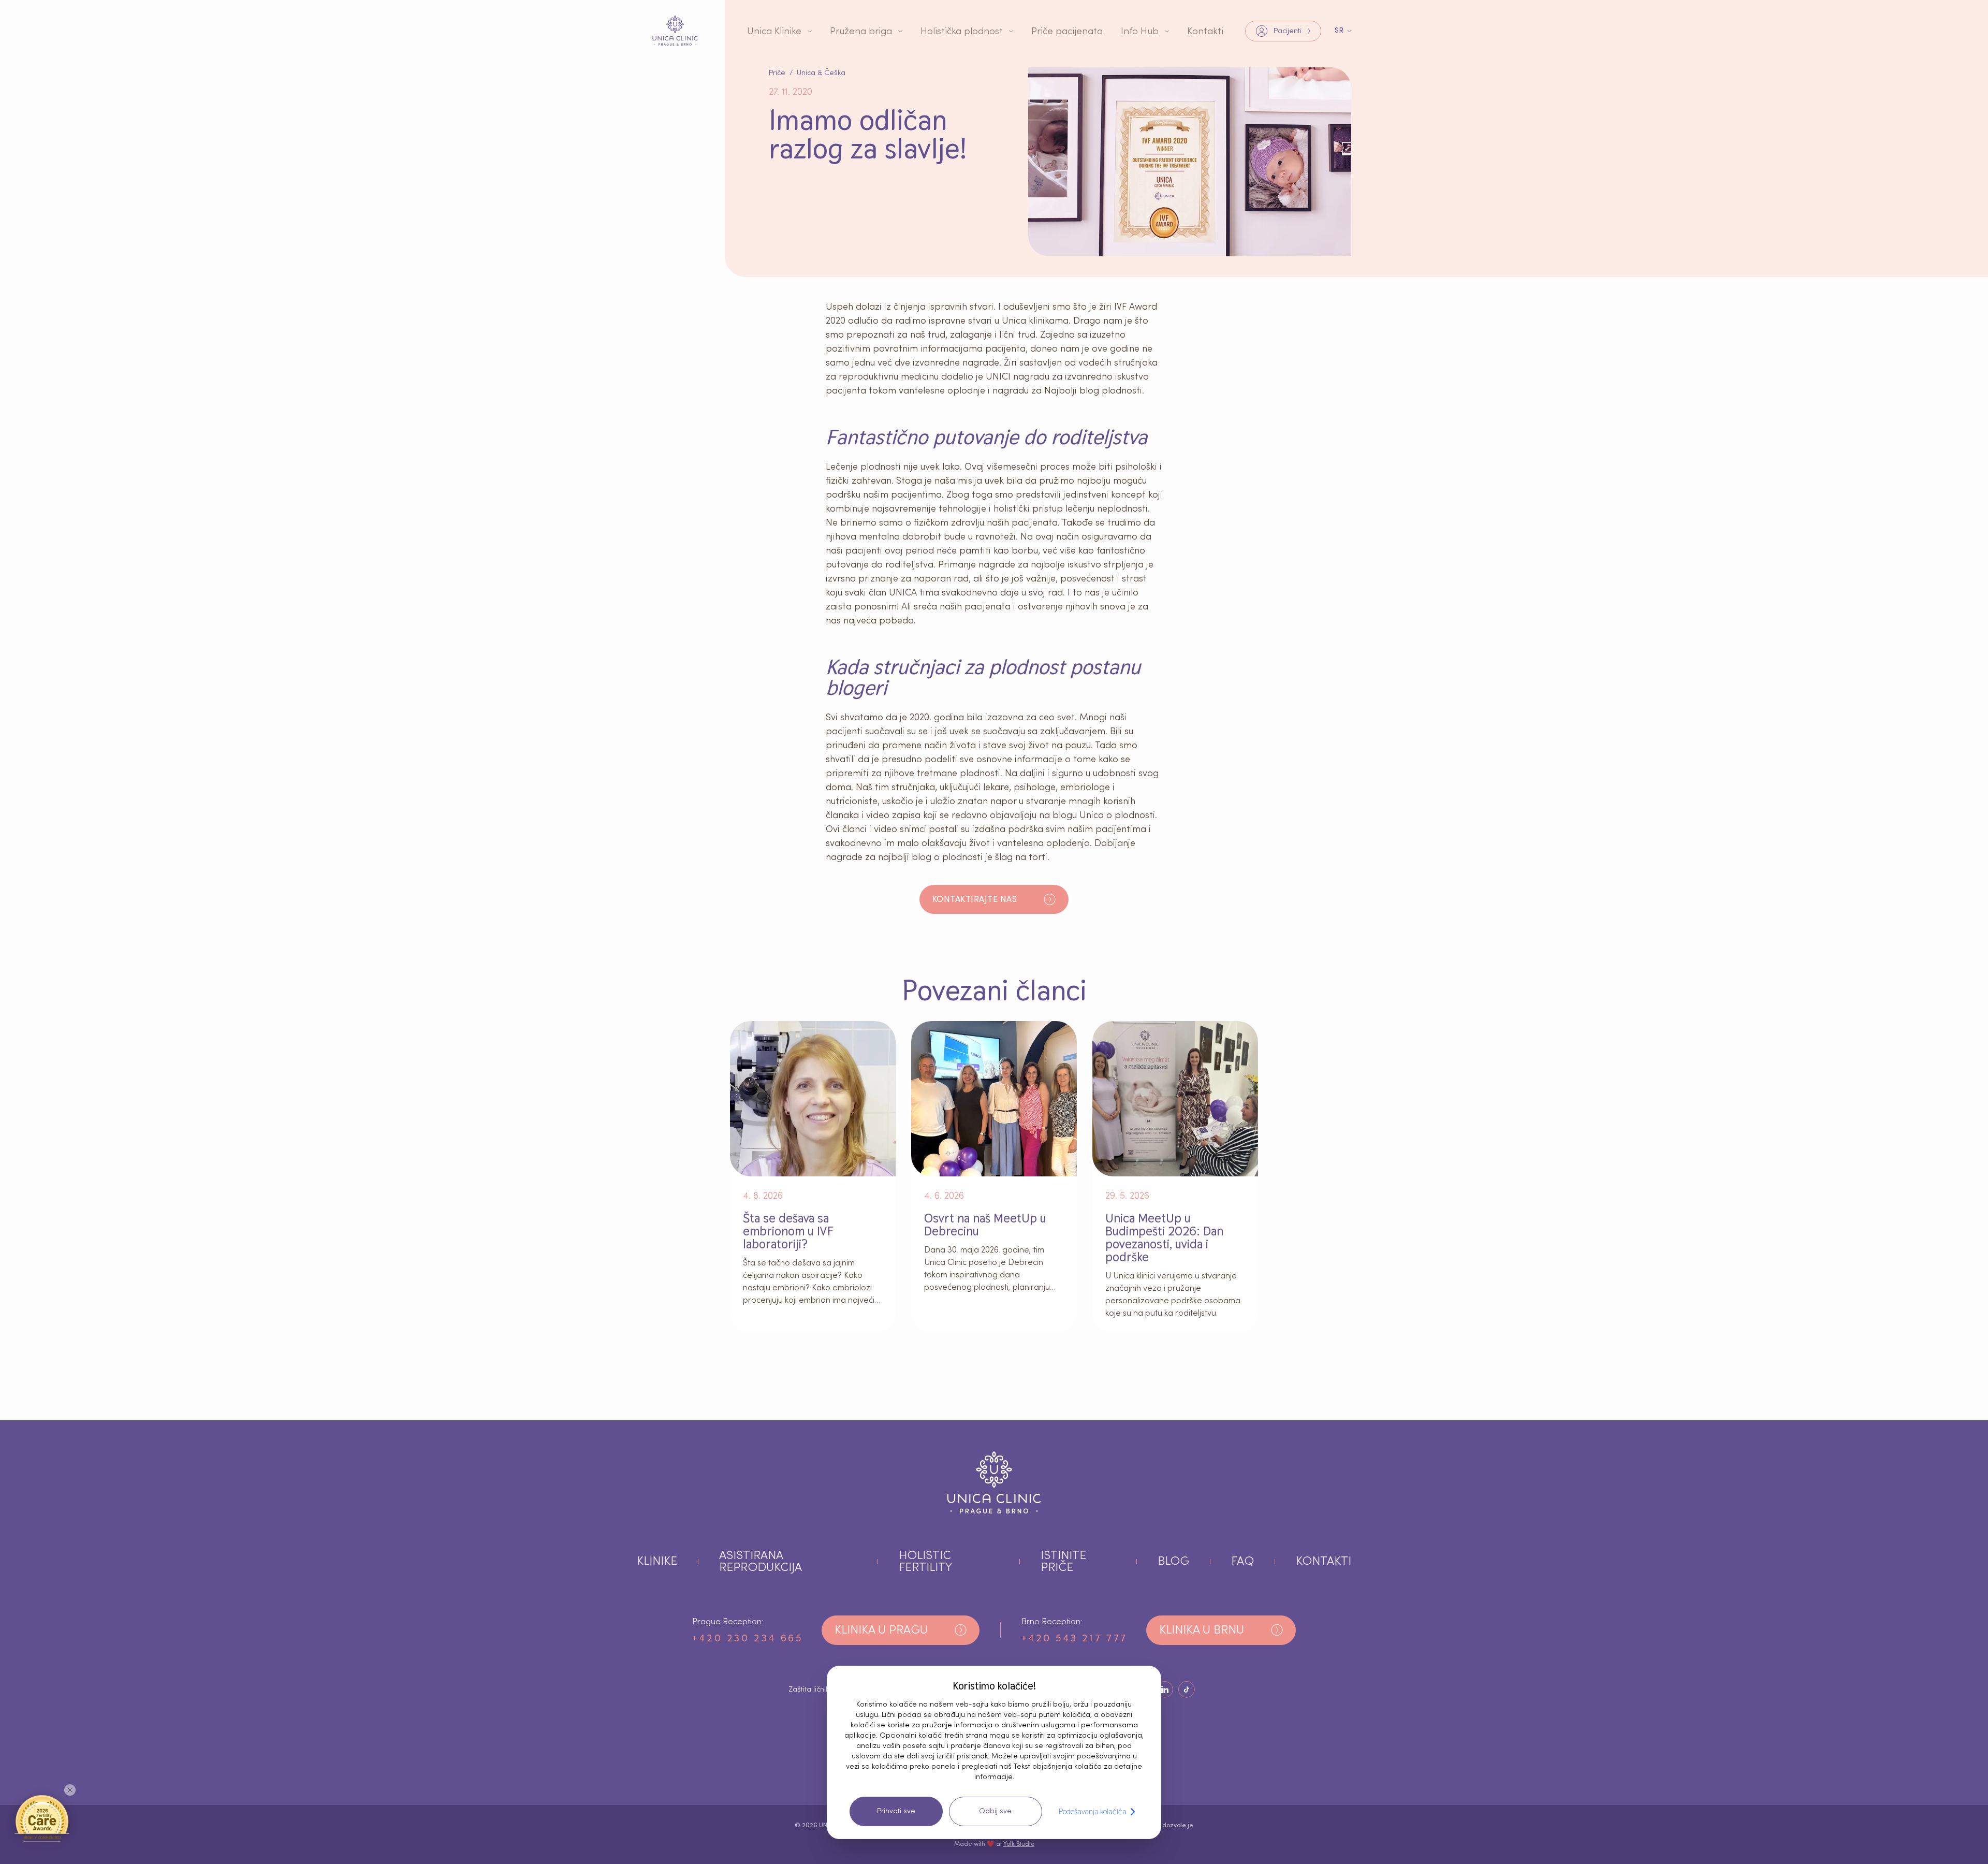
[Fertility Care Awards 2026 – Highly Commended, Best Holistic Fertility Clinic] (42, 1818)
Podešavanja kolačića (1093, 1811)
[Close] (70, 1790)
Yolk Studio (1019, 1844)
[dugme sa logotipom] (675, 31)
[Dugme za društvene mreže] (1165, 1690)
